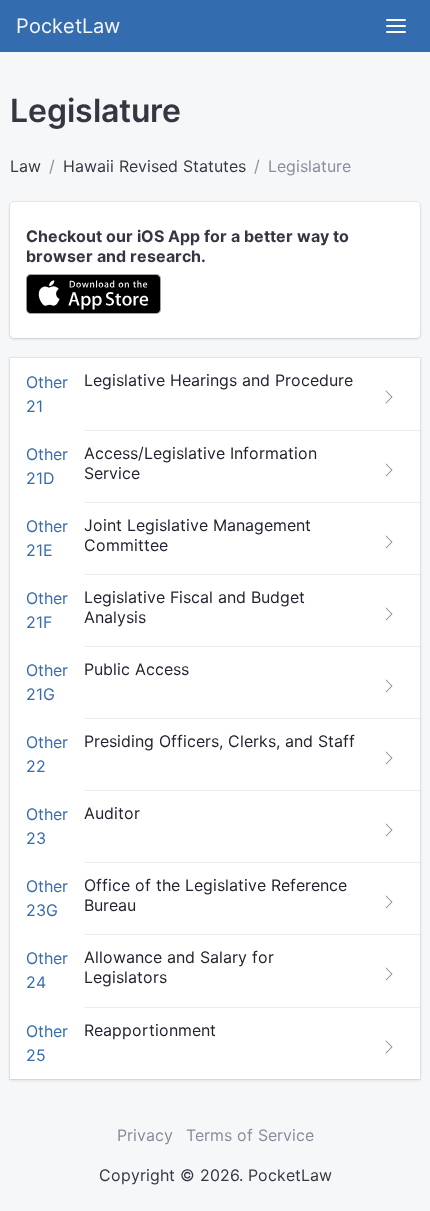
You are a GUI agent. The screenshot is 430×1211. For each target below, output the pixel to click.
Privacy (145, 1135)
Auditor (112, 813)
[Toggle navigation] (396, 26)
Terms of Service (250, 1135)
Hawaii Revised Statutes (154, 166)
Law (25, 166)
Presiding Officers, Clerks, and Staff (219, 741)
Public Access (136, 669)
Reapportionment (150, 1030)
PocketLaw (68, 26)
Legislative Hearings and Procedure (218, 380)
